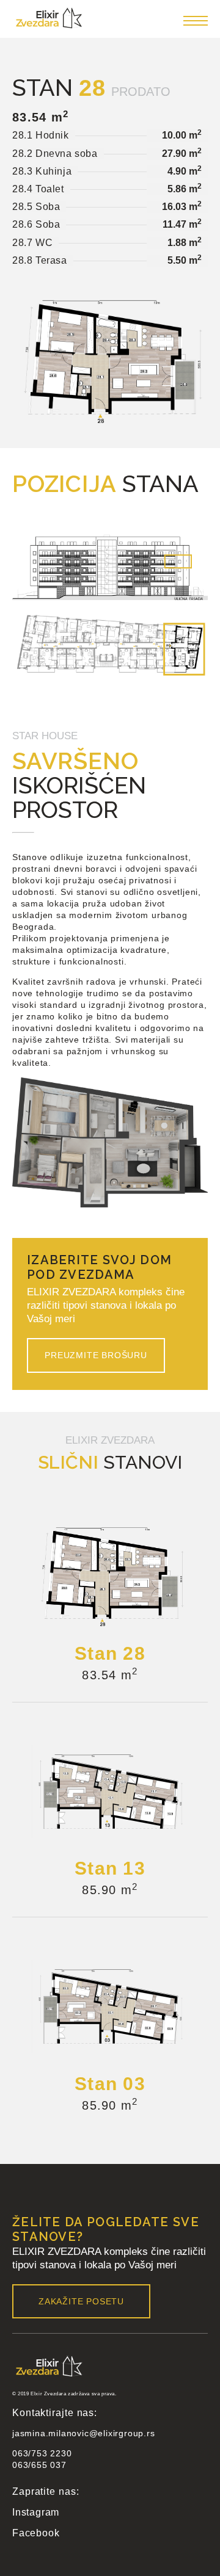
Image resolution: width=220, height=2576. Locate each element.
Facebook (36, 2533)
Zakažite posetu (81, 2301)
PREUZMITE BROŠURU (96, 1355)
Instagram (36, 2512)
